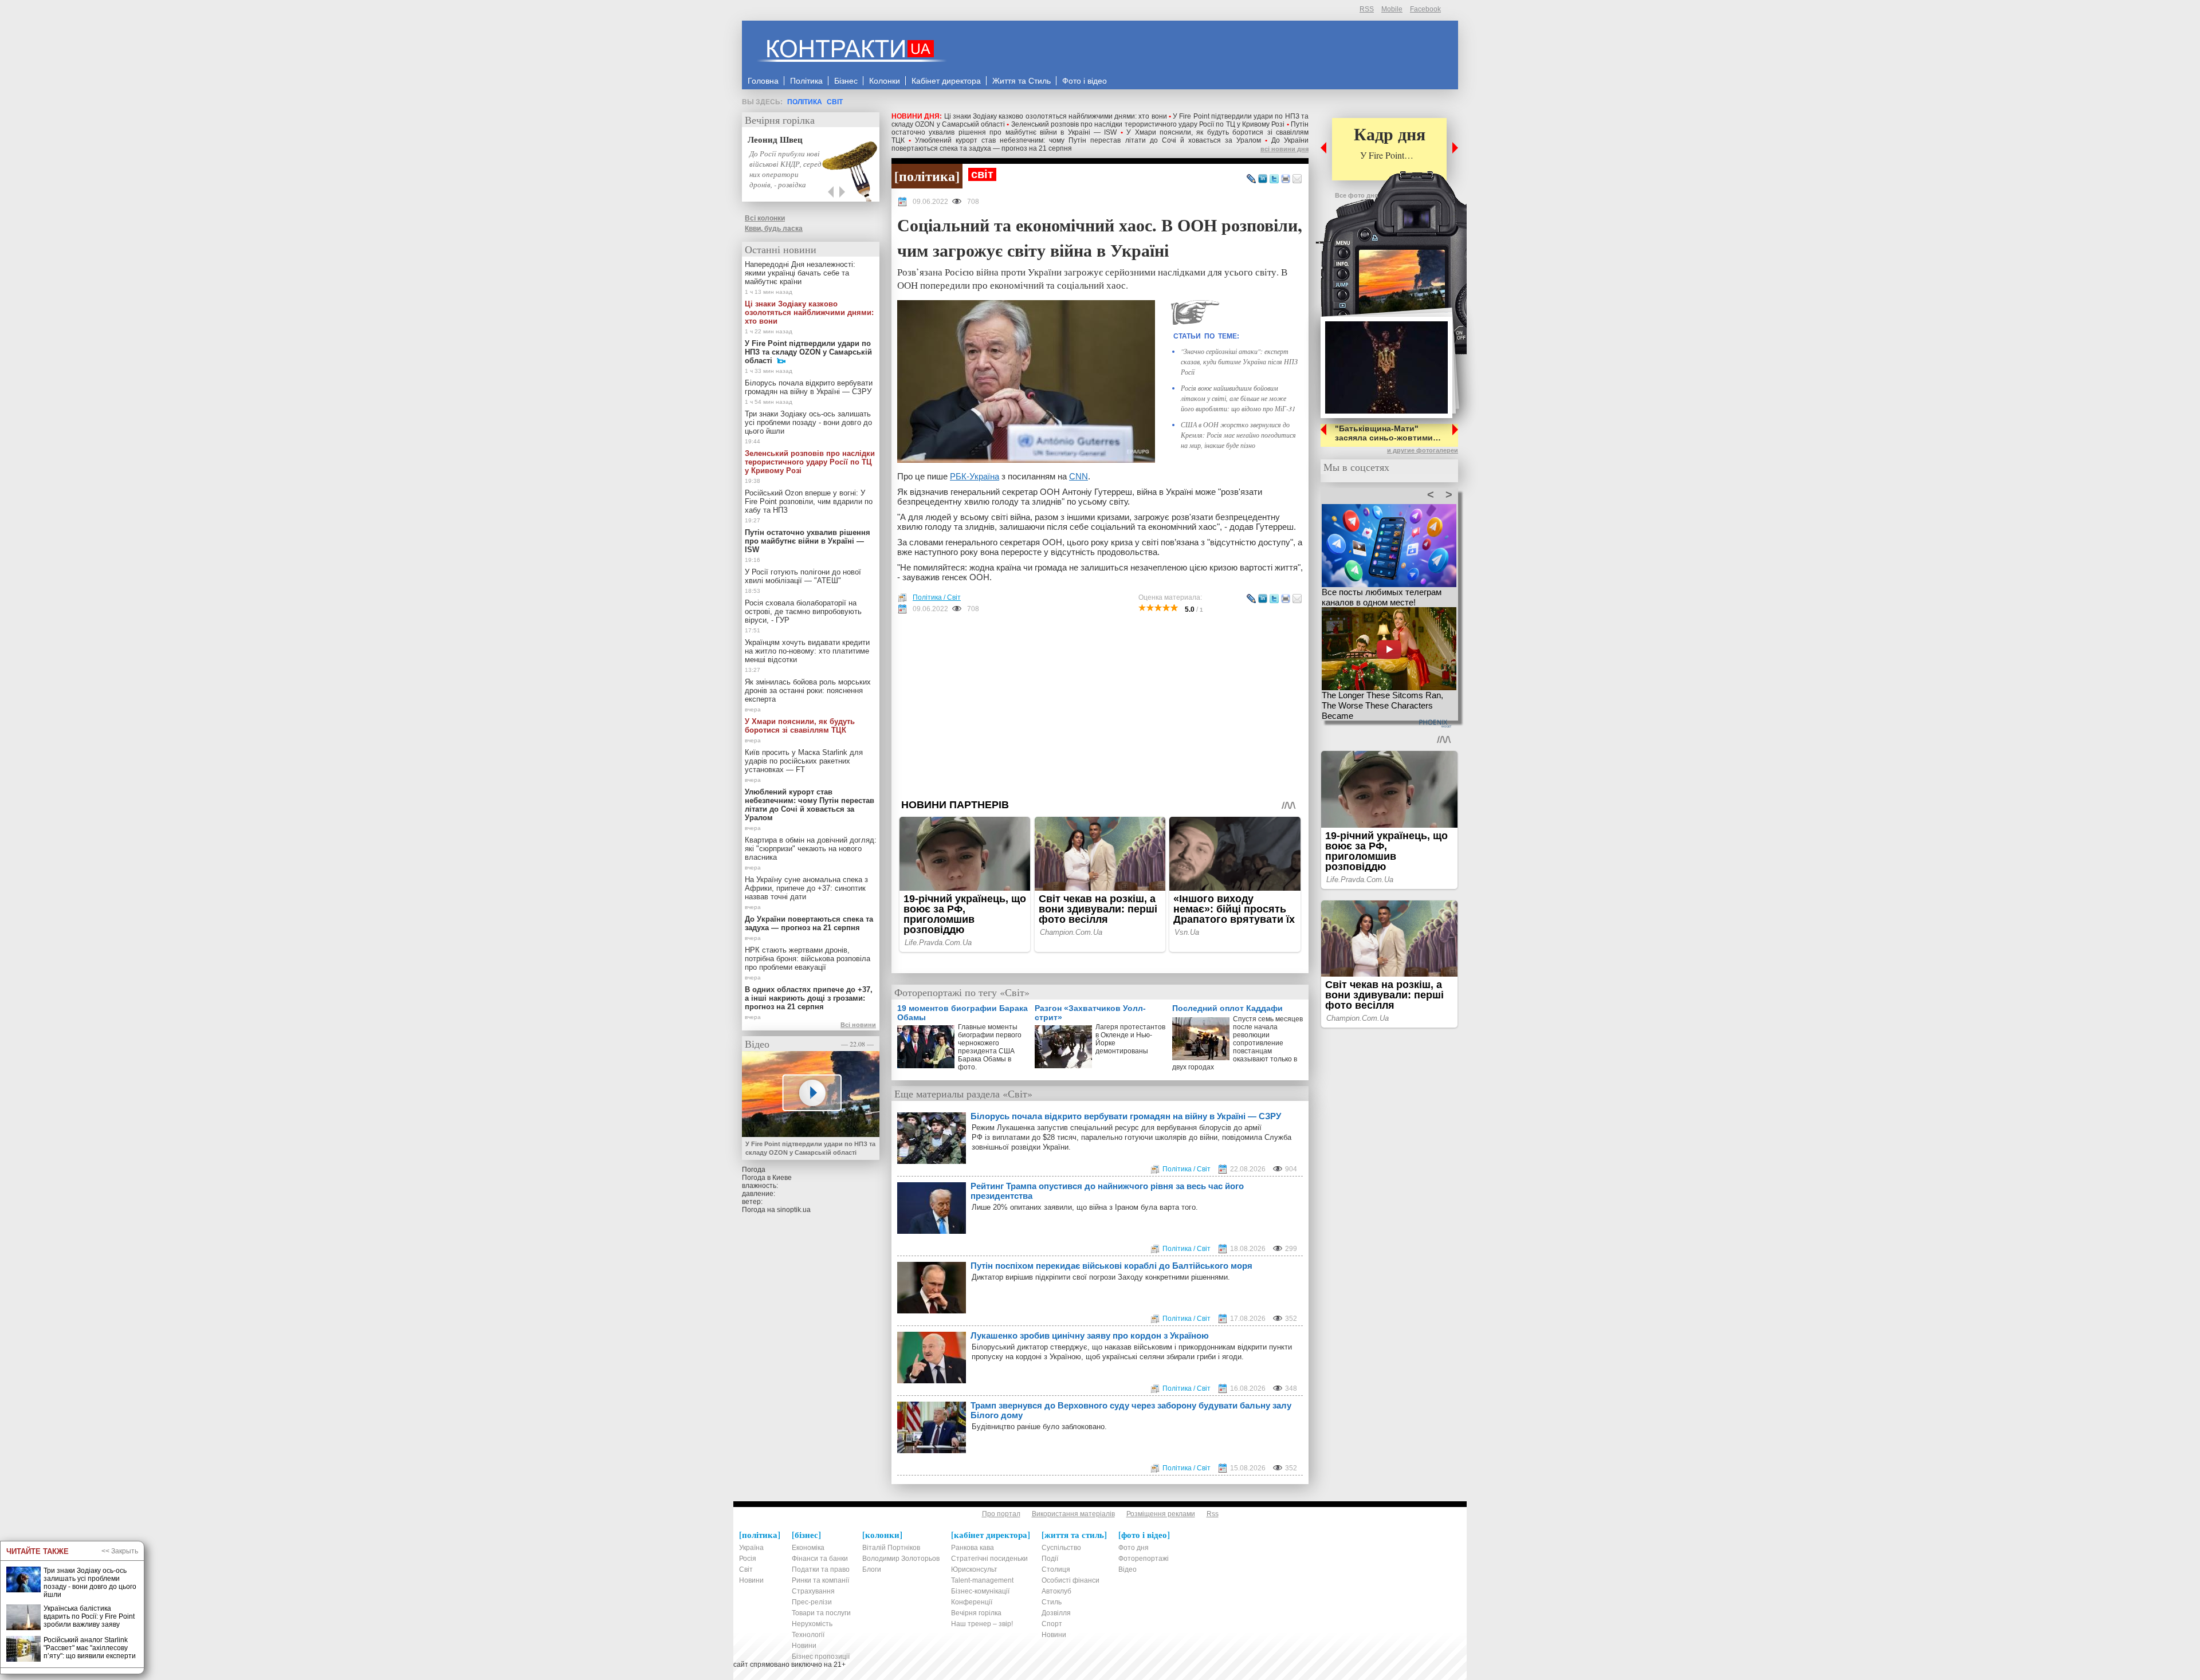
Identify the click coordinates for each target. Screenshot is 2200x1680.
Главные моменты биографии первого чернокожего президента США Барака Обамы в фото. (990, 1047)
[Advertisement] (1100, 706)
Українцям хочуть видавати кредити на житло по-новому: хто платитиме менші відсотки (807, 651)
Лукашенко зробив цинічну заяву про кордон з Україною (1090, 1335)
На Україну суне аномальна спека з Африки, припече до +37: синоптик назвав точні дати (806, 888)
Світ (835, 102)
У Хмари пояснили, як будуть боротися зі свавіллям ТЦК (800, 726)
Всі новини (858, 1025)
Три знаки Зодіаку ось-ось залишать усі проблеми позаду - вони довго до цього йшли (808, 422)
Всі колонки (765, 218)
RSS (1367, 9)
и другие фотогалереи (1423, 450)
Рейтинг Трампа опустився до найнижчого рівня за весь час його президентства (1107, 1191)
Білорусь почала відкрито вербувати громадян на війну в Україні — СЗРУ (1126, 1116)
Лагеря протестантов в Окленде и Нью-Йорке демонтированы (1130, 1039)
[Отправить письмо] (1297, 179)
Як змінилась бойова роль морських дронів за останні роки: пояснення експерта (808, 691)
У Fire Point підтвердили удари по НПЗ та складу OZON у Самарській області (808, 352)
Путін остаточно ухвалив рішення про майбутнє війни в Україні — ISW (1100, 128)
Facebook (1425, 9)
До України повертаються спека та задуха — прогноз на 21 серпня (809, 923)
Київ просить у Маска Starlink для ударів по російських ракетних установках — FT (804, 761)
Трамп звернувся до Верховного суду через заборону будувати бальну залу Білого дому (1131, 1410)
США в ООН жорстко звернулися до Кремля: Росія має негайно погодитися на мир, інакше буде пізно (1238, 435)
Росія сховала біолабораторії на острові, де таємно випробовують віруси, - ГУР (803, 611)
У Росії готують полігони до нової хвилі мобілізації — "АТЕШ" (803, 576)
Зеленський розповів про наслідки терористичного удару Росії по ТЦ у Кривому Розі (1148, 124)
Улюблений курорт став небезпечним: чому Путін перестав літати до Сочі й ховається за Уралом (1088, 140)
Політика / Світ (937, 597)
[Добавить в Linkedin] (1263, 179)
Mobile (1392, 9)
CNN (1079, 476)
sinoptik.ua (794, 1210)
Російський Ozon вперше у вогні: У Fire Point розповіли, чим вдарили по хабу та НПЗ (809, 501)
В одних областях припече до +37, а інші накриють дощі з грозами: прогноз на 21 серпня (809, 998)
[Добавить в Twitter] (1274, 179)
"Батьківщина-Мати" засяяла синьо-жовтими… (1388, 433)
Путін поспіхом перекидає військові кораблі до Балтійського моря (1111, 1266)
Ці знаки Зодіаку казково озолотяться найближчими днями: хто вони (1056, 116)
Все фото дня (1356, 195)
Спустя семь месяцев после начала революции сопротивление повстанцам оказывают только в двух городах (1237, 1041)
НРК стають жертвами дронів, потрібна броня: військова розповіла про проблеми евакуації (808, 959)
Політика (805, 102)
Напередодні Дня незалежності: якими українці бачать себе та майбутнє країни (800, 273)
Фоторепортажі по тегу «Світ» (962, 992)
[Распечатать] (1286, 179)
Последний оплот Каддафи (1227, 1008)
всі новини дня (1284, 149)
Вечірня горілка (780, 120)
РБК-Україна (975, 476)
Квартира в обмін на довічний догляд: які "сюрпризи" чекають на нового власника (811, 849)
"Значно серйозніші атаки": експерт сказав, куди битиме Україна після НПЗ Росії (1239, 361)
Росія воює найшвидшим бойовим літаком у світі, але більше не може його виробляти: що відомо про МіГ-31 (1238, 398)
